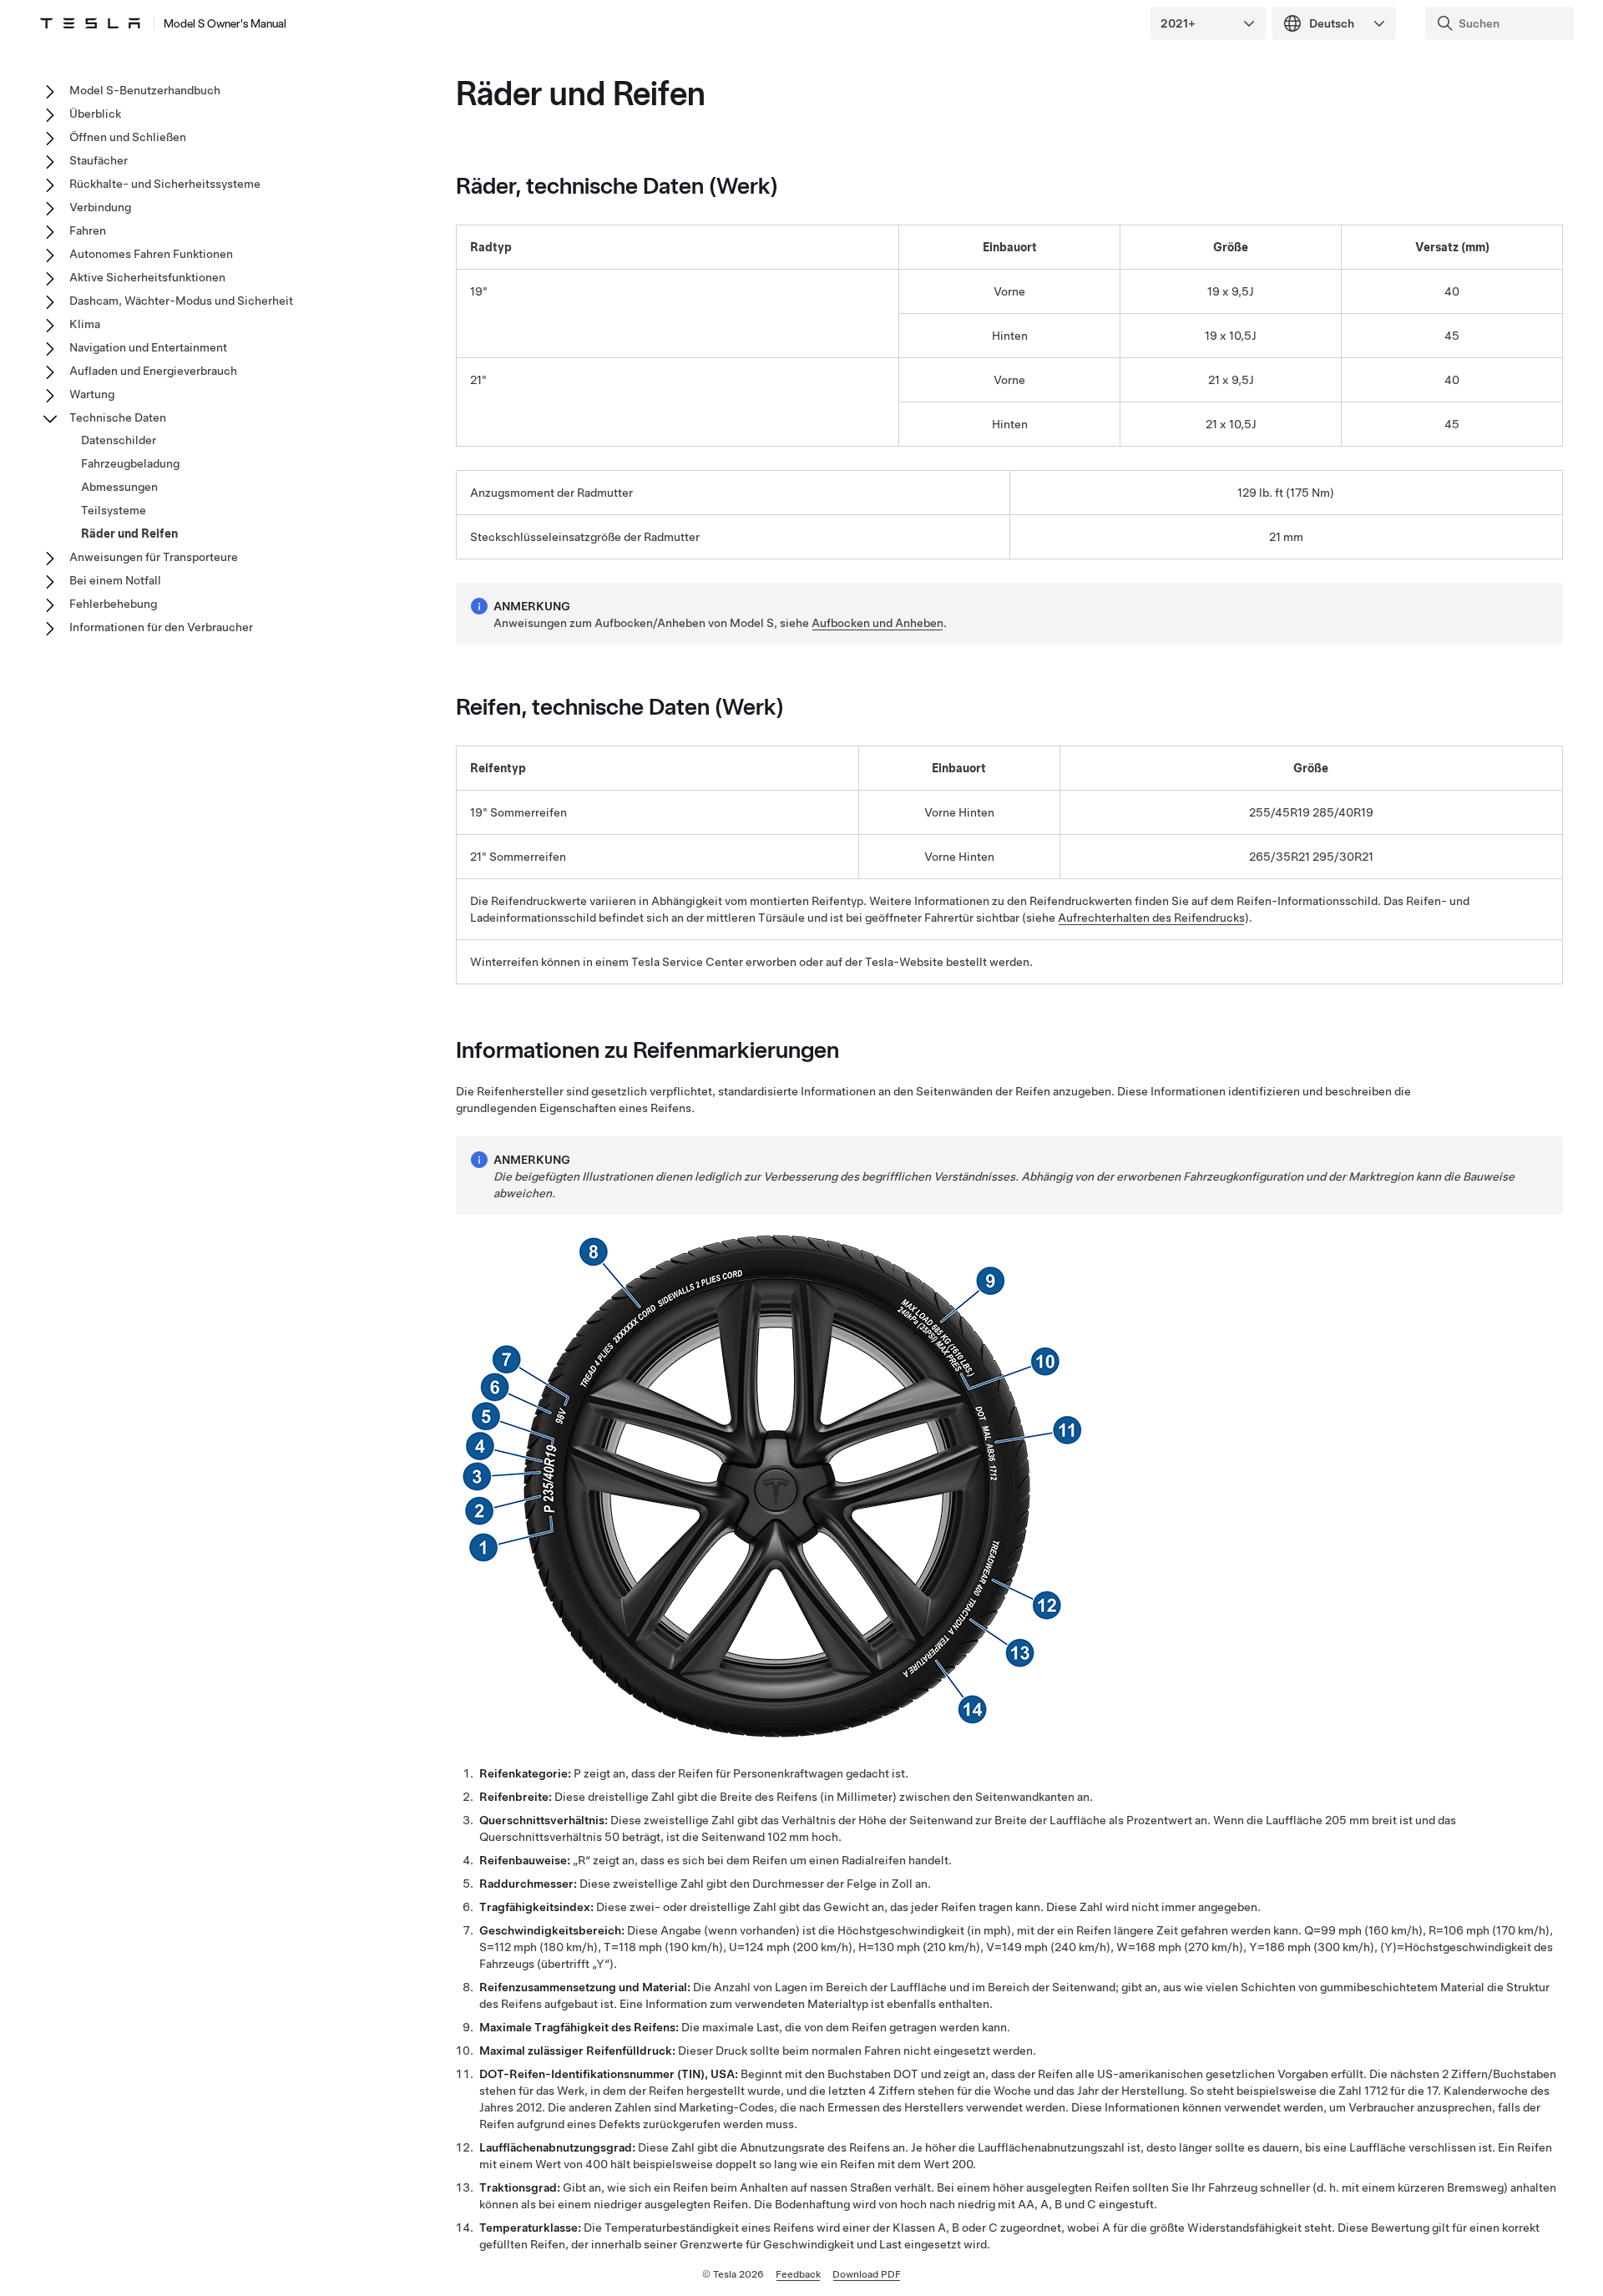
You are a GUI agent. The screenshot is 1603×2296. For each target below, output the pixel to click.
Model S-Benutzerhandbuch (145, 90)
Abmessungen (119, 487)
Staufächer (99, 160)
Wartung (92, 394)
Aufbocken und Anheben (877, 623)
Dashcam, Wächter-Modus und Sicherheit (181, 301)
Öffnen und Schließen (128, 137)
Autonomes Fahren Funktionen (151, 254)
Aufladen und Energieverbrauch (153, 371)
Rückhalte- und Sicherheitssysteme (165, 184)
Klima (85, 324)
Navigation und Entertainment (148, 347)
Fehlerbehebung (113, 604)
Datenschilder (119, 440)
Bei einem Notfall (115, 580)
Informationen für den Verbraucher (161, 627)
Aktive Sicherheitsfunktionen (147, 277)
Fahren (88, 230)
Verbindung (100, 207)
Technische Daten (118, 417)
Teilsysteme (114, 510)
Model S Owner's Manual (225, 23)
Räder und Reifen (129, 534)
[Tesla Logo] (90, 23)
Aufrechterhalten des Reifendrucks (1151, 918)
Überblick (95, 114)
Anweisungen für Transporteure (154, 557)
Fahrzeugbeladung (130, 463)
